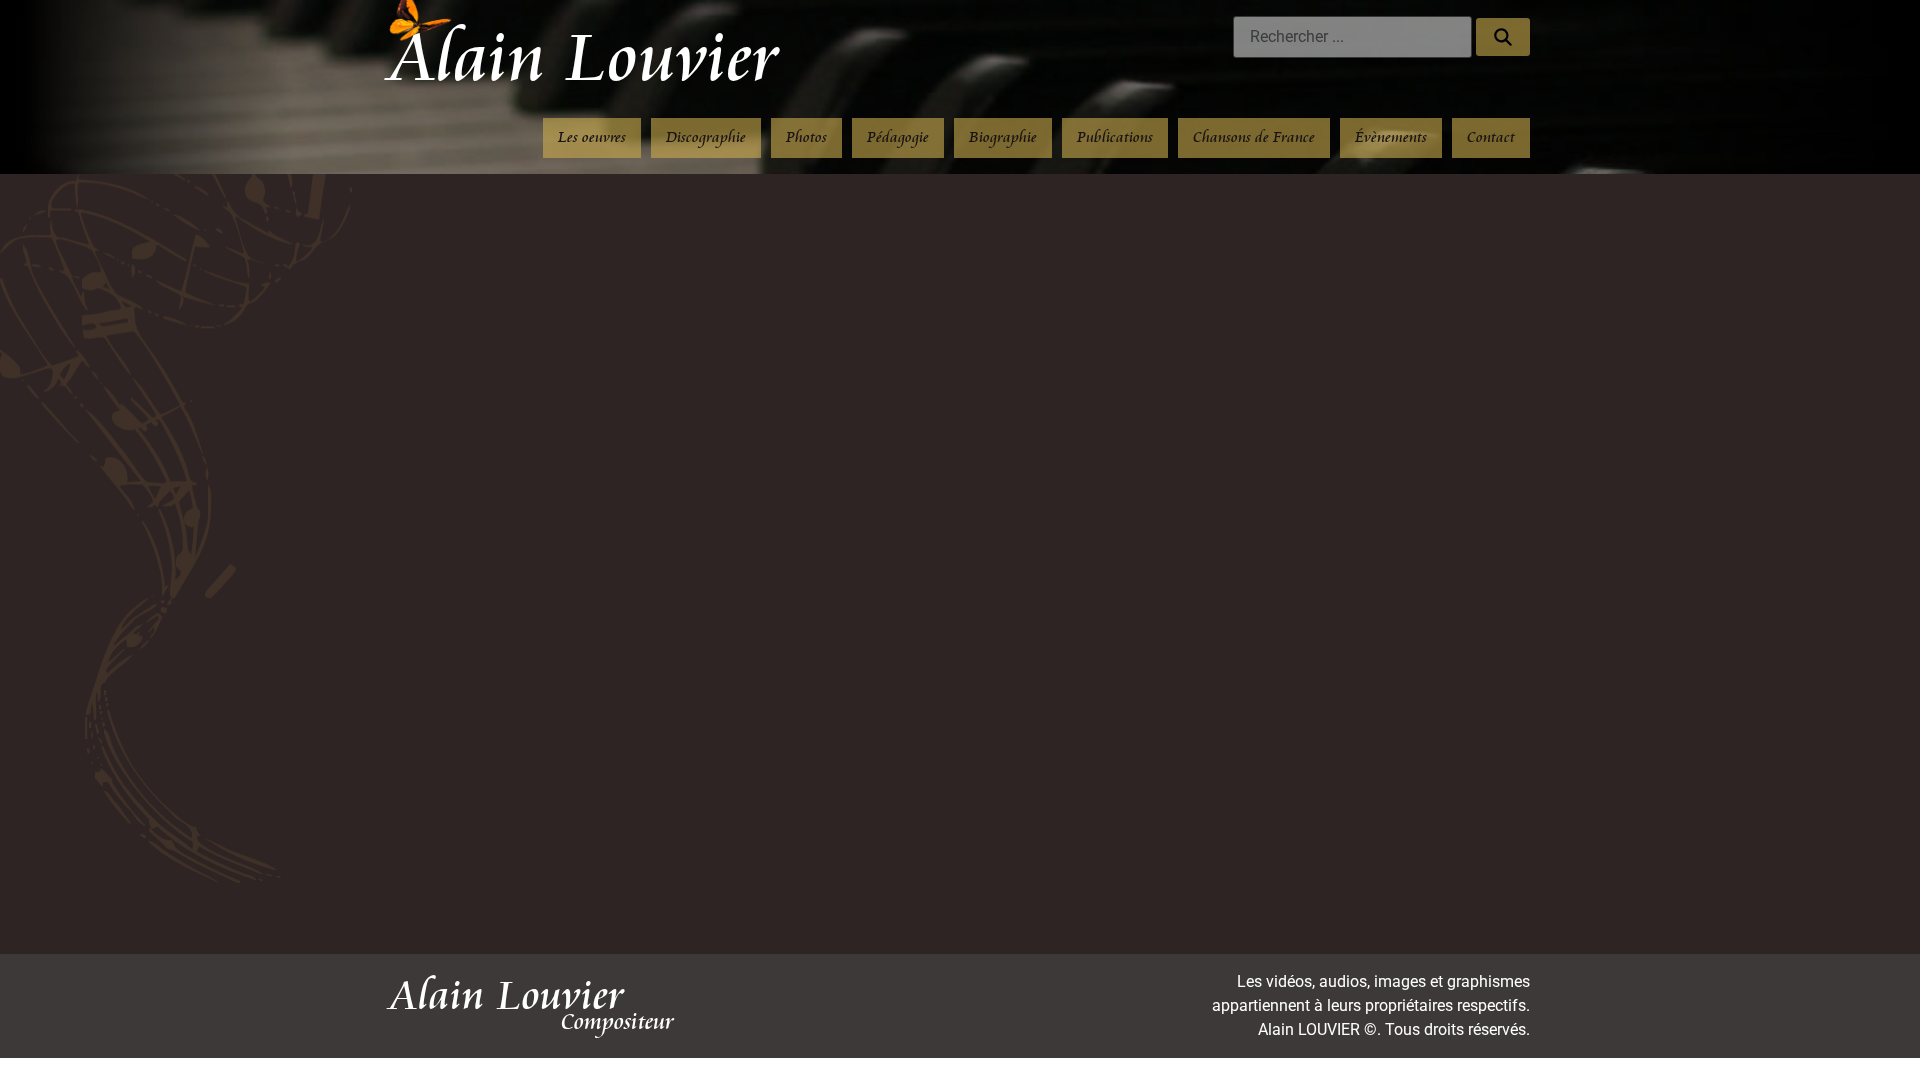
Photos (806, 137)
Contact (1491, 137)
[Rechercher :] (1352, 37)
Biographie (1003, 137)
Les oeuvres (592, 137)
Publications (1115, 137)
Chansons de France (1254, 137)
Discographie (706, 137)
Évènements (1391, 137)
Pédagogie (898, 137)
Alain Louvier (584, 59)
